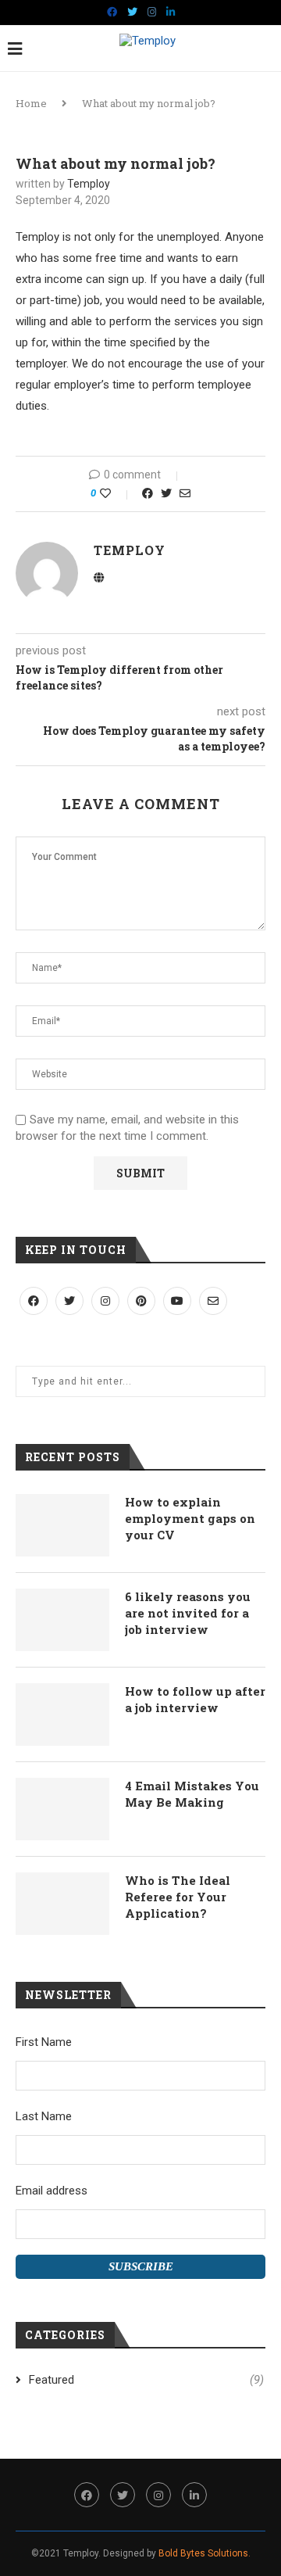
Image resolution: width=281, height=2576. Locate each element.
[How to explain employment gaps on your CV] (62, 1525)
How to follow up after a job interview (195, 1699)
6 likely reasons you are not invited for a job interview (188, 1613)
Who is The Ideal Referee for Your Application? (178, 1897)
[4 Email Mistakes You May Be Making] (62, 1809)
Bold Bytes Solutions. (205, 2553)
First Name (44, 2042)
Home (31, 103)
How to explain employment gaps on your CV (190, 1518)
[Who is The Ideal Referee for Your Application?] (62, 1904)
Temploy (89, 184)
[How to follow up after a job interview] (62, 1714)
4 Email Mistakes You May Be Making (192, 1794)
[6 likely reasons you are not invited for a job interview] (62, 1620)
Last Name (44, 2116)
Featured (146, 2380)
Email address (52, 2191)
